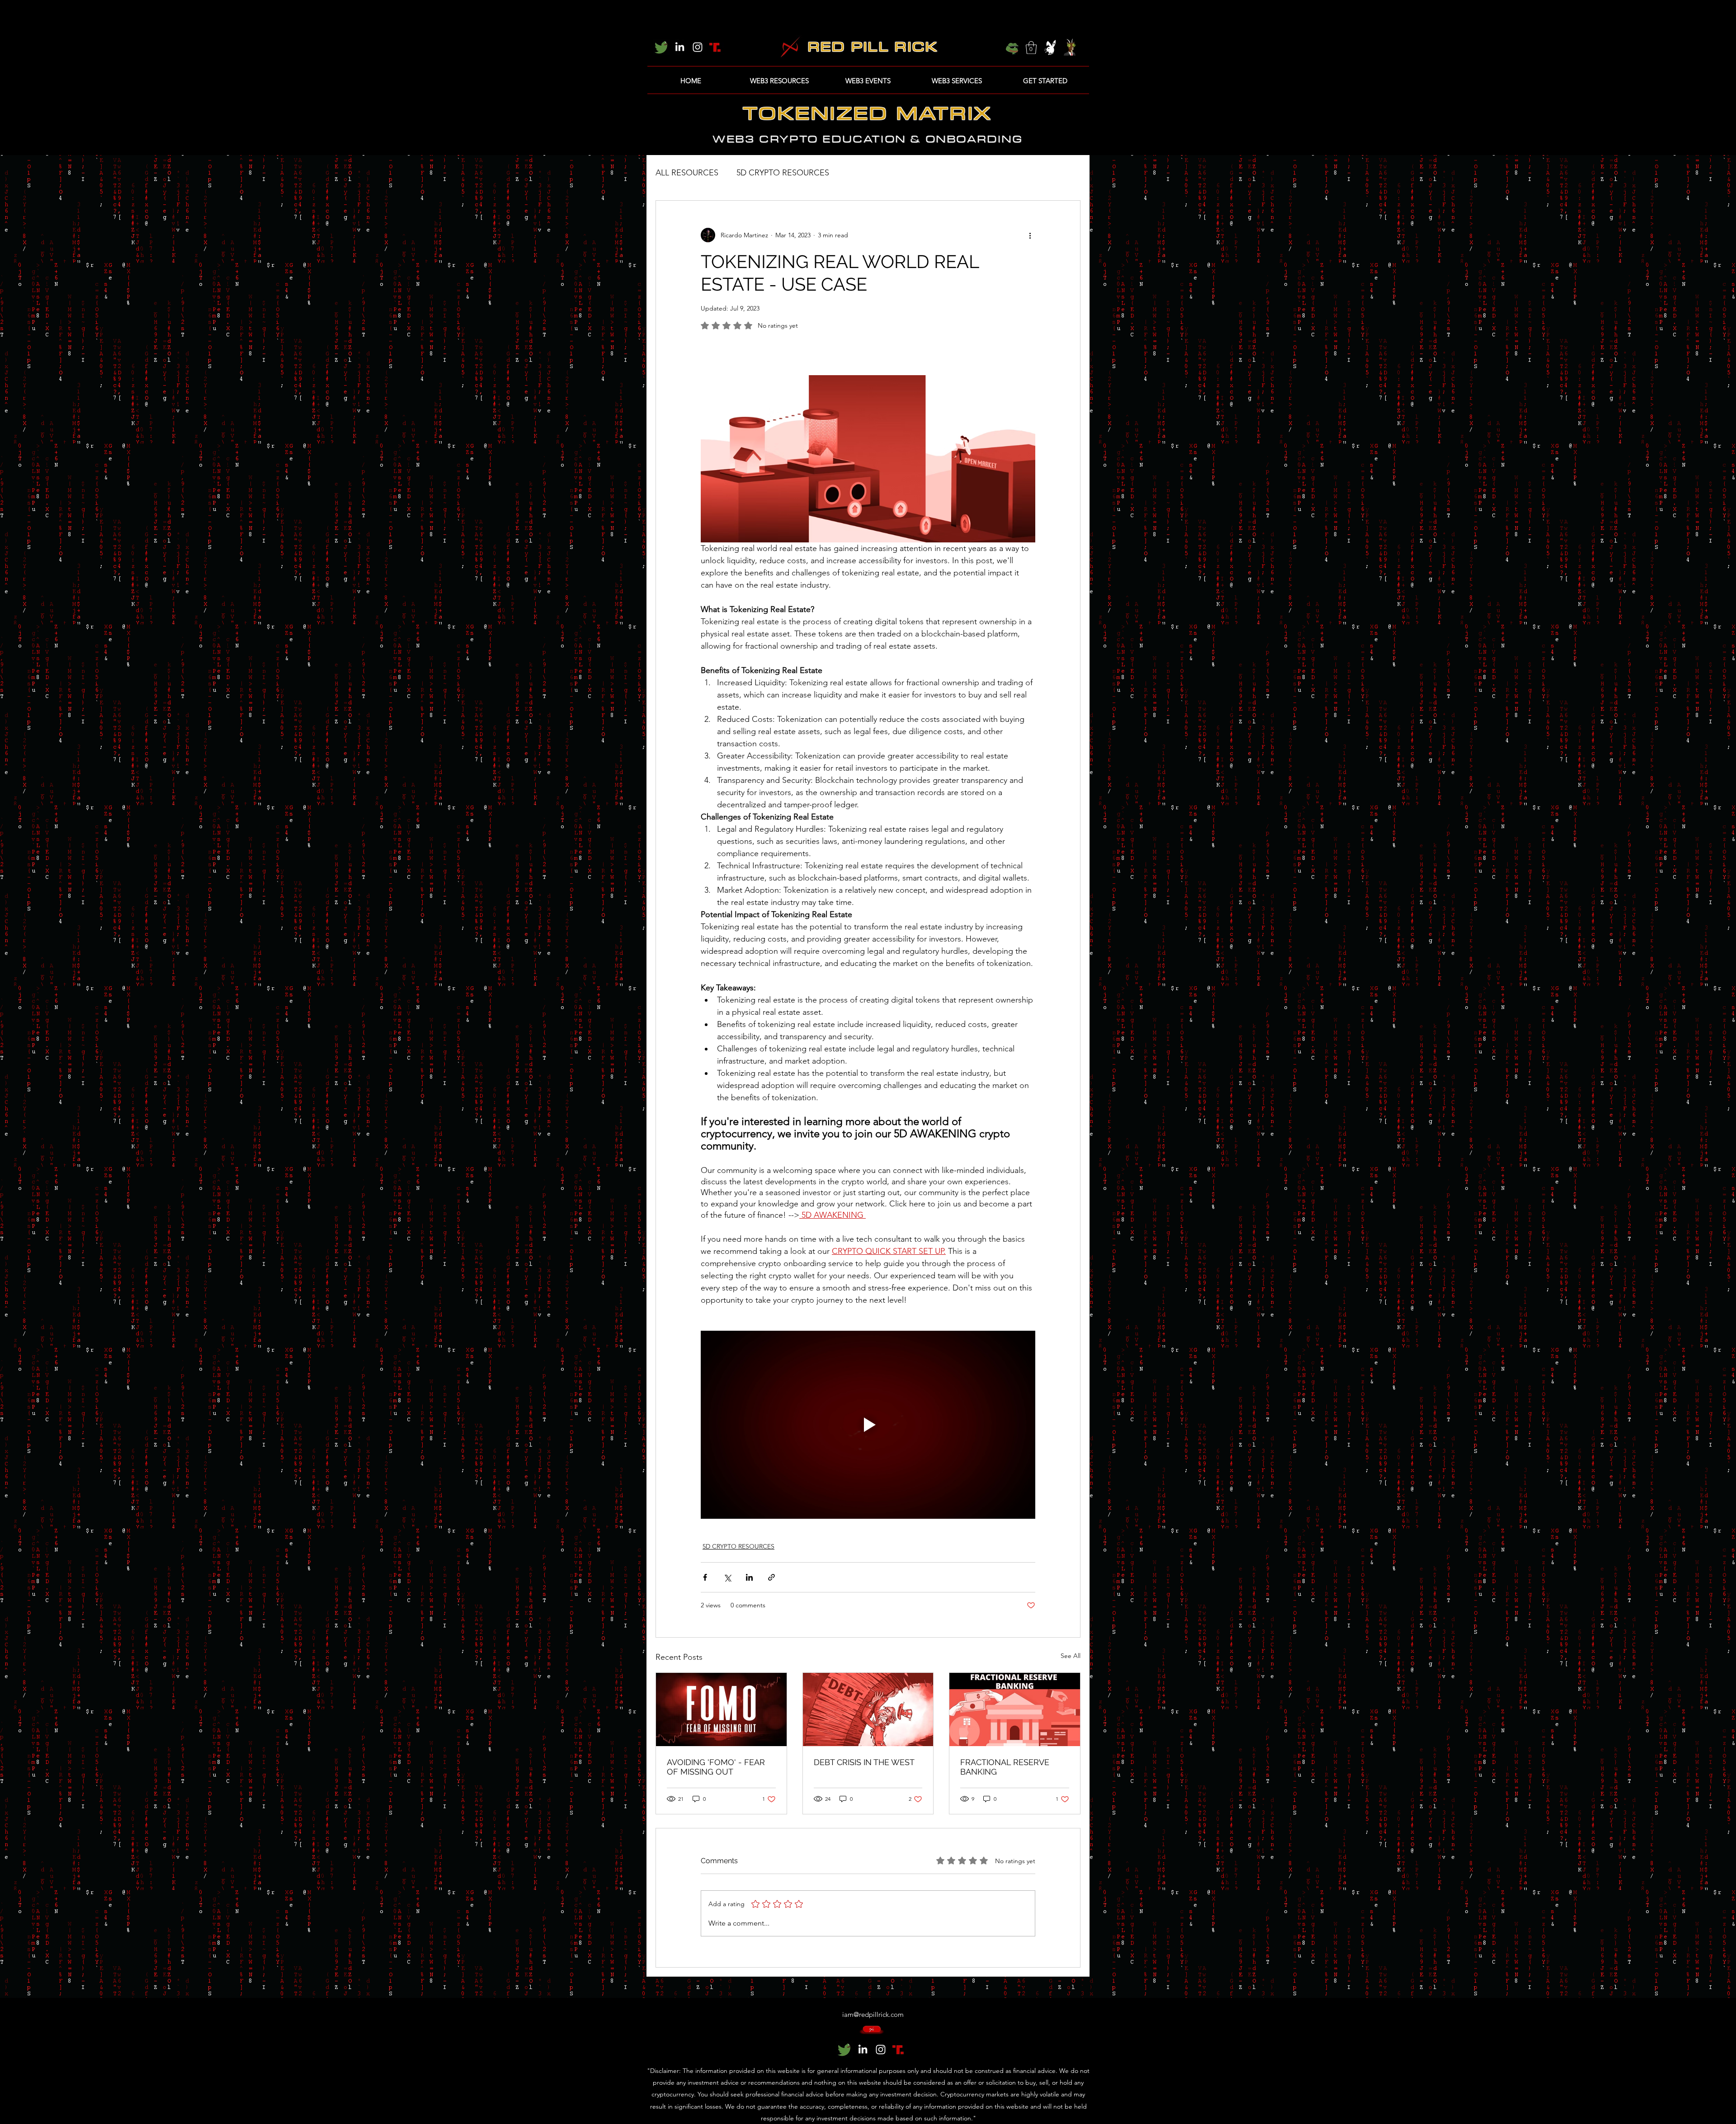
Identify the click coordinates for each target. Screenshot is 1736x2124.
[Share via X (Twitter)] (727, 1577)
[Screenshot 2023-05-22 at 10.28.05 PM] (661, 47)
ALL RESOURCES (687, 173)
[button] (1031, 48)
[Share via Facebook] (705, 1577)
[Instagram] (698, 47)
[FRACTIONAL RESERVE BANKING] (1015, 1710)
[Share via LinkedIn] (749, 1577)
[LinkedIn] (679, 47)
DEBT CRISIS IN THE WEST (864, 1762)
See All (1071, 1656)
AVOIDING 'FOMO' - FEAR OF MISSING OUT (716, 1767)
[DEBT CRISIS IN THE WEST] (868, 1710)
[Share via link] (771, 1577)
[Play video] (868, 1425)
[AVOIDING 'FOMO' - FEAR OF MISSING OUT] (721, 1710)
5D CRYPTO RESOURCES (783, 173)
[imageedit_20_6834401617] (716, 47)
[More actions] (1030, 235)
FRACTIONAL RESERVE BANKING (1005, 1767)
